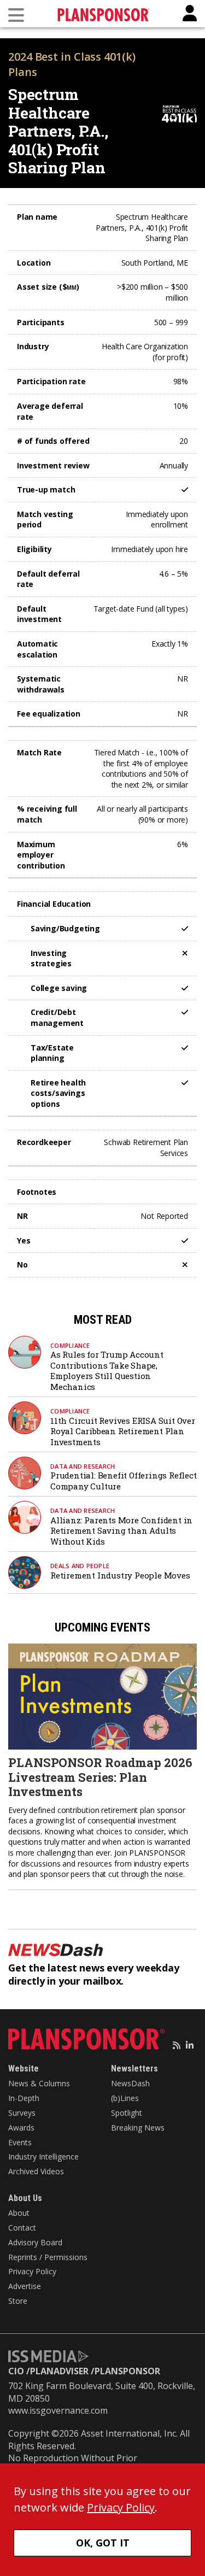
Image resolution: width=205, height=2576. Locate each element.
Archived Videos (36, 2171)
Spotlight (127, 2113)
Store (18, 2301)
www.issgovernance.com (58, 2410)
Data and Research (83, 1466)
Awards (21, 2128)
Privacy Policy (32, 2271)
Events (20, 2142)
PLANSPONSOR (127, 2371)
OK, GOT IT (103, 2543)
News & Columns (39, 2083)
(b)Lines (125, 2098)
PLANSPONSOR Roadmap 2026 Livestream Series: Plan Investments (100, 1777)
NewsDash (130, 2083)
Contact (22, 2228)
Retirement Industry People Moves (120, 1575)
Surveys (22, 2113)
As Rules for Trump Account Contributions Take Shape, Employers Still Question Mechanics (107, 1371)
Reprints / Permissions (48, 2257)
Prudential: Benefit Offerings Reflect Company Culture (124, 1481)
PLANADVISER (59, 2371)
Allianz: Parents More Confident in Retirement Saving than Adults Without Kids (121, 1531)
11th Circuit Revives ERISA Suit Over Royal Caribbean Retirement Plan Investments (123, 1431)
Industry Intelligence (43, 2157)
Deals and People (80, 1566)
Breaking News (138, 2128)
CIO (16, 2371)
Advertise (25, 2286)
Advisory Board (35, 2242)
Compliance (70, 1345)
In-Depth (24, 2098)
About (19, 2213)
